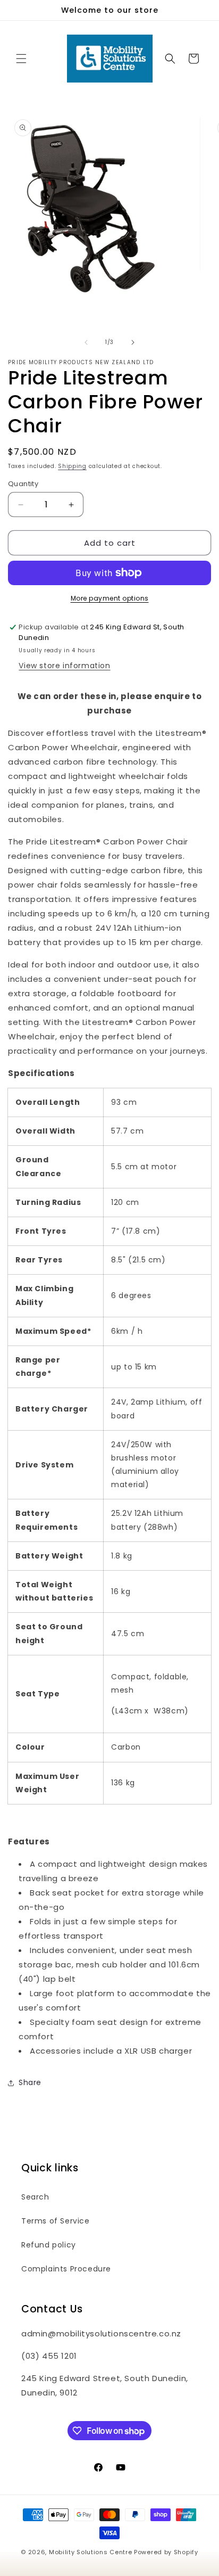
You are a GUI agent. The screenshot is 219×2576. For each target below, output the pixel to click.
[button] (21, 59)
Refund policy (49, 2245)
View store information (64, 666)
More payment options (110, 598)
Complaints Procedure (66, 2269)
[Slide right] (133, 342)
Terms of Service (56, 2221)
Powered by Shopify (166, 2552)
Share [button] (30, 2082)
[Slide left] (86, 342)
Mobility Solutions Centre (91, 2552)
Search (35, 2197)
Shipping (72, 466)
